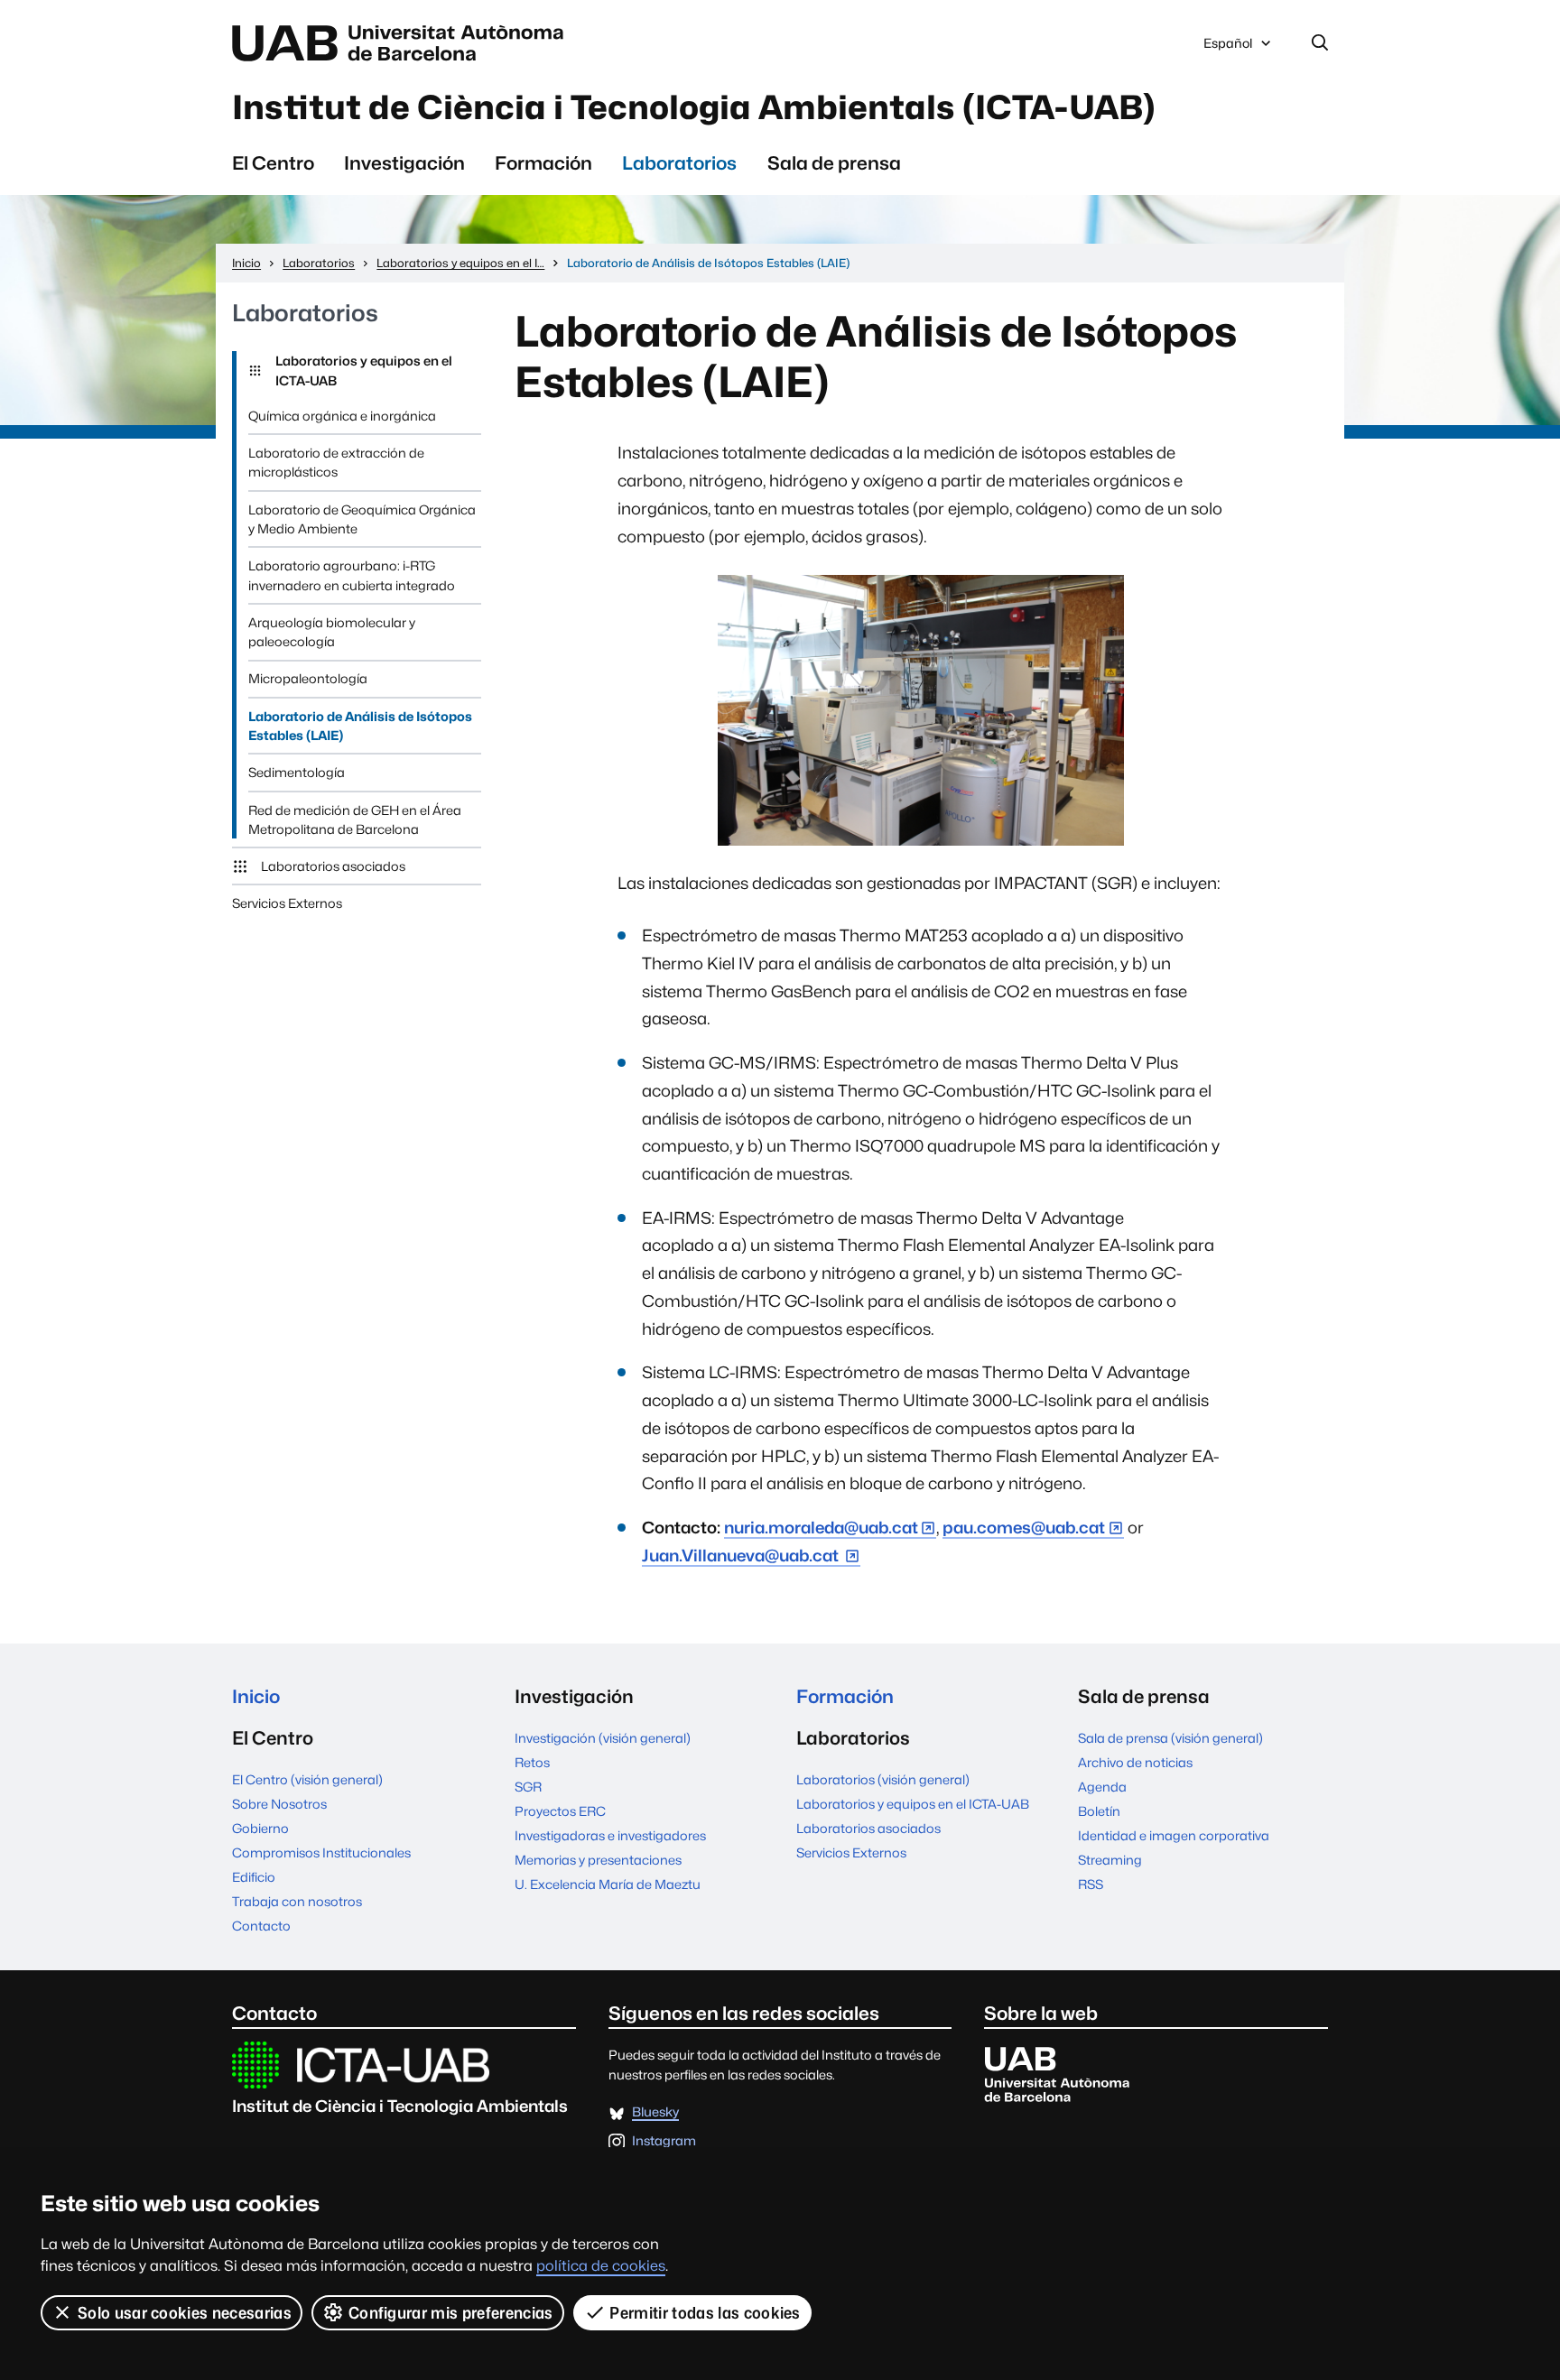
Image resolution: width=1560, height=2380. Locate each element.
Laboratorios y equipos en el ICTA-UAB (364, 370)
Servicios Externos (287, 903)
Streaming (1110, 1860)
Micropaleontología (308, 678)
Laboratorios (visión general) (883, 1779)
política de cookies (601, 2266)
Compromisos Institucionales (321, 1852)
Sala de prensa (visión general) (1170, 1738)
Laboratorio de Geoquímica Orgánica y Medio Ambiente (362, 519)
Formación (543, 163)
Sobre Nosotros (279, 1804)
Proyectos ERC (560, 1811)
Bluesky (655, 2112)
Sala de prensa (834, 163)
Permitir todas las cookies (705, 2313)
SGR (528, 1787)
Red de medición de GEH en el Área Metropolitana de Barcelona (355, 820)
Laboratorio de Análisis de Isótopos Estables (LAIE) (360, 726)
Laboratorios (679, 163)
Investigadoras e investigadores (610, 1835)
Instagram (664, 2141)
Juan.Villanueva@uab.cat (742, 1556)
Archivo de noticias (1135, 1762)
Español (1227, 48)
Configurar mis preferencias (451, 2313)
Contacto (261, 1926)
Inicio (256, 1696)
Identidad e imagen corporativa (1174, 1835)
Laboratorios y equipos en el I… (460, 263)
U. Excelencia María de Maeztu (608, 1884)
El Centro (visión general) (307, 1779)
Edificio (254, 1877)
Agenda (1102, 1787)
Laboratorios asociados (333, 866)
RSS (1091, 1884)
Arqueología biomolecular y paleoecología (332, 632)
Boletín (1099, 1811)
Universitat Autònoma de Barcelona (403, 43)
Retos (532, 1762)
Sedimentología (297, 772)
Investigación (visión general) (603, 1738)
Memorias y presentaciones (598, 1860)
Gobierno (260, 1828)
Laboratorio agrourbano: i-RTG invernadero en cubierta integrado (352, 575)
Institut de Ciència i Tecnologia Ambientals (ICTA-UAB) (694, 107)
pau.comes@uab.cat (1024, 1528)
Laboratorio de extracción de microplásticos (336, 462)
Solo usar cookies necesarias (185, 2313)
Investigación (404, 163)
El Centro (273, 163)
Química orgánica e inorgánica (342, 416)
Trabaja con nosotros (297, 1901)
